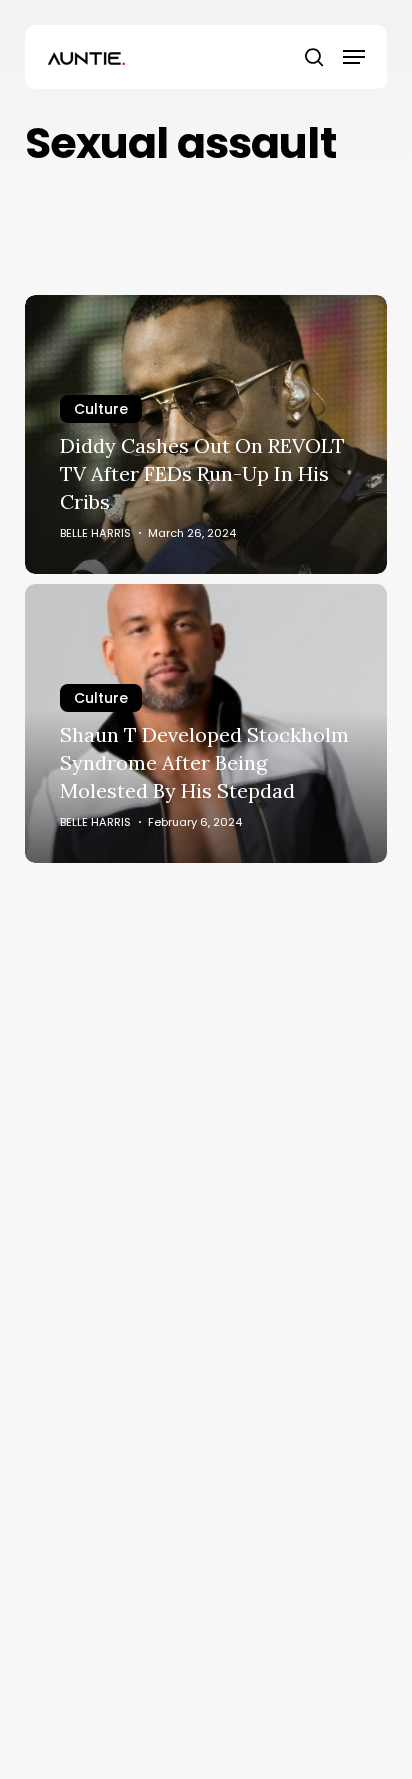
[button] (354, 57)
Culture (101, 409)
